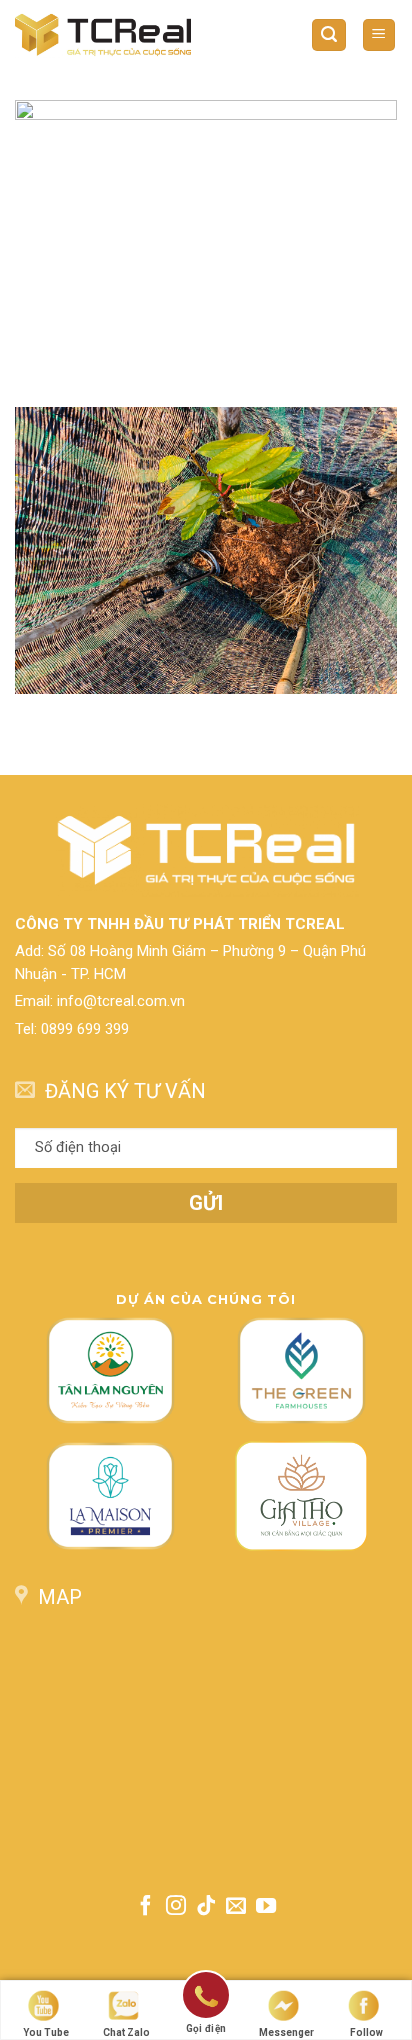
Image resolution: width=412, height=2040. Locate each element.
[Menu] (379, 35)
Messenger (286, 2032)
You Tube (46, 2032)
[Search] (329, 35)
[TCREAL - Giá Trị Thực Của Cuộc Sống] (103, 34)
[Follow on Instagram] (176, 1907)
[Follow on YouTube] (266, 1907)
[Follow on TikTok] (206, 1907)
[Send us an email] (236, 1907)
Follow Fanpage (366, 2033)
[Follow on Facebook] (145, 1907)
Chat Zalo (126, 2032)
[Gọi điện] (206, 1998)
